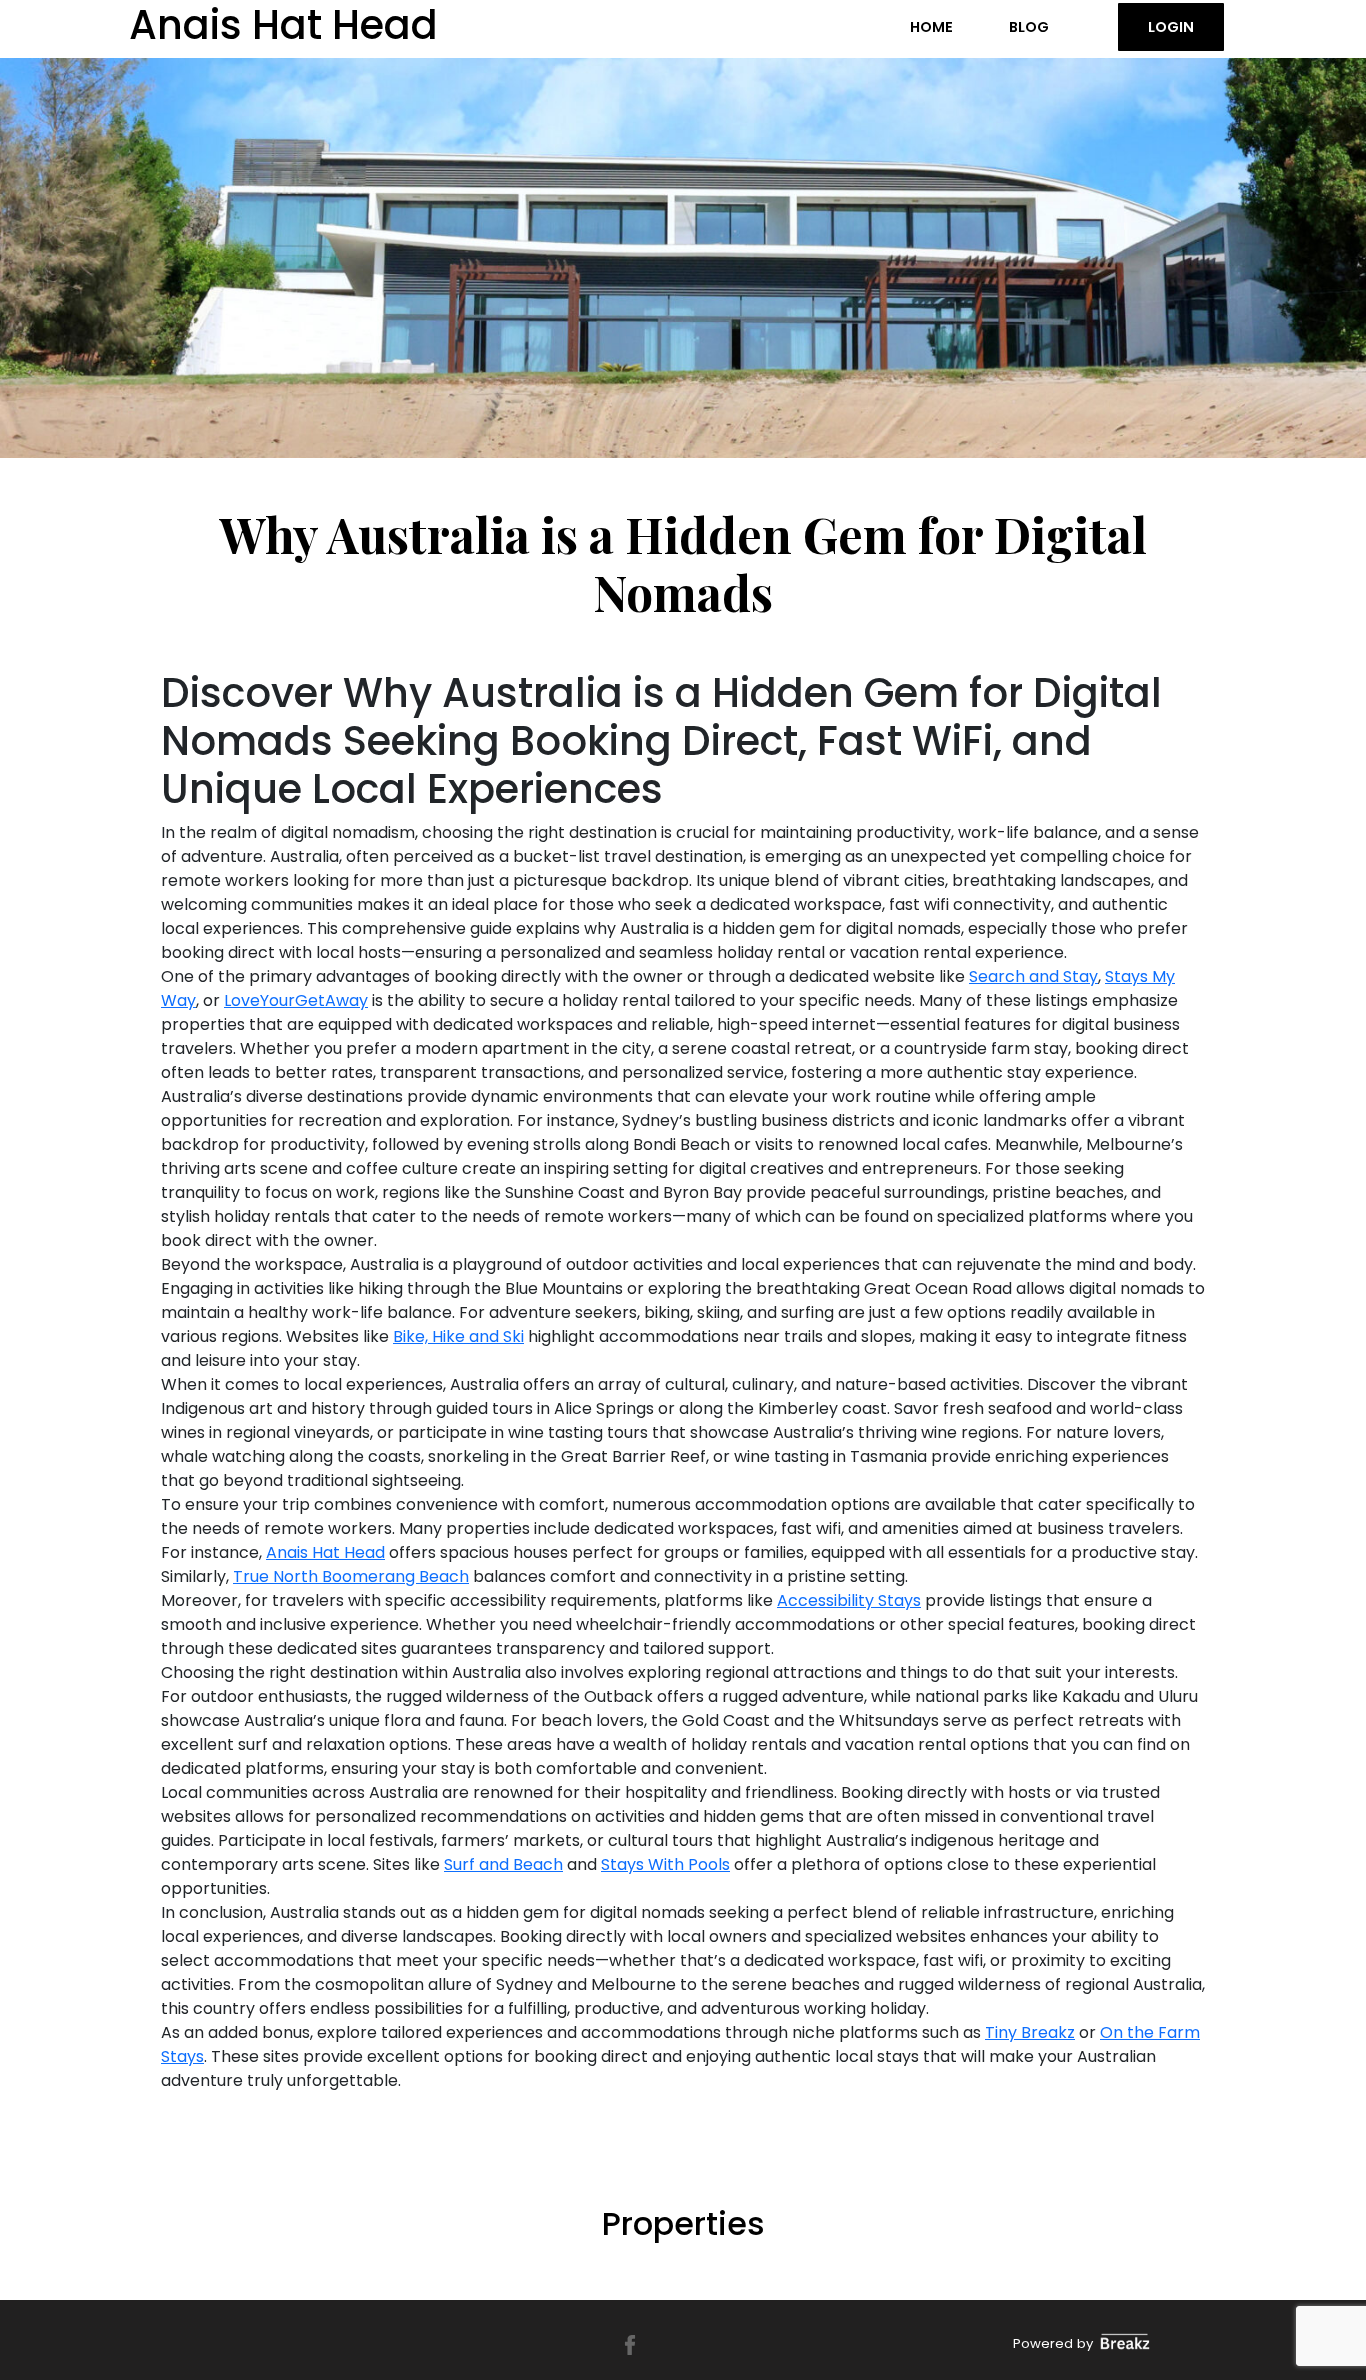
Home (931, 27)
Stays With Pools (665, 1864)
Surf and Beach (503, 1864)
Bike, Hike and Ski (458, 1336)
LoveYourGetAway (296, 1000)
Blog (1029, 27)
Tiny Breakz (1030, 2032)
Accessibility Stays (849, 1600)
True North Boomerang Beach (351, 1576)
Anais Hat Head (325, 1552)
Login (1171, 27)
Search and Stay (1033, 976)
